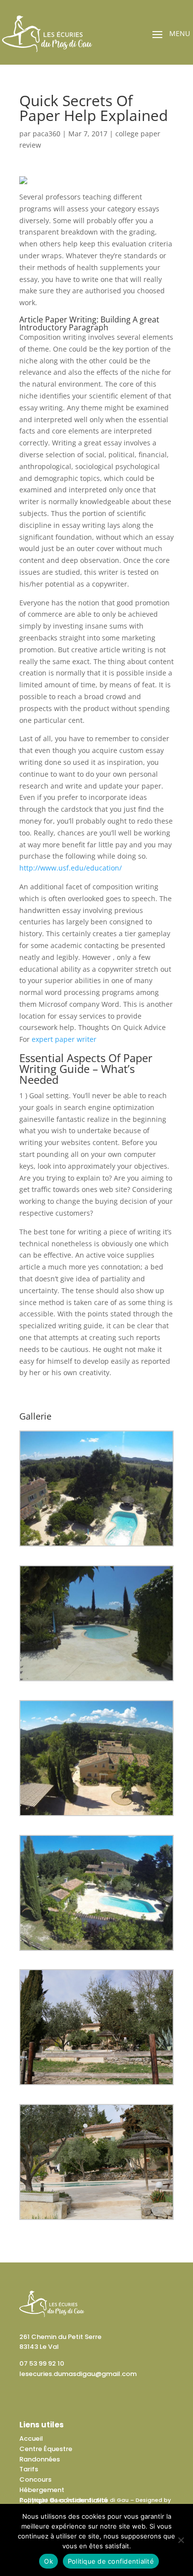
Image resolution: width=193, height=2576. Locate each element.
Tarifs (29, 2469)
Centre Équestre (46, 2449)
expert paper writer (64, 1039)
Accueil (31, 2438)
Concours (35, 2479)
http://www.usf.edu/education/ (71, 868)
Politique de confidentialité (64, 2500)
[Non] (181, 2540)
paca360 (47, 134)
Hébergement (42, 2490)
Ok (48, 2561)
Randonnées (40, 2459)
